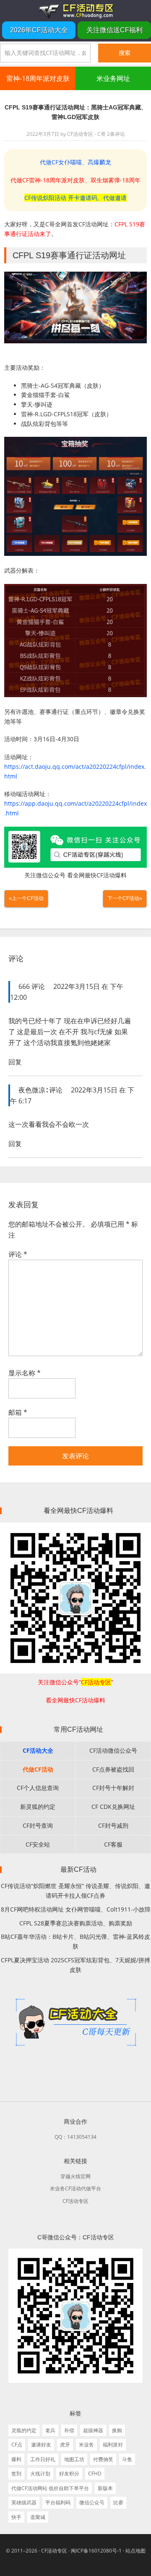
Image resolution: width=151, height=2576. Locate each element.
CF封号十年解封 (113, 1788)
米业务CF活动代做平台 (75, 2188)
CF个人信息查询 (38, 1788)
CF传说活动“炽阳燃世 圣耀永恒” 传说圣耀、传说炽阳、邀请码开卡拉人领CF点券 (75, 1891)
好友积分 (69, 2474)
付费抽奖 (103, 2459)
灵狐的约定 (24, 2430)
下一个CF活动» (125, 898)
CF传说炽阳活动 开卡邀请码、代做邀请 (75, 198)
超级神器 (93, 2430)
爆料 (16, 2459)
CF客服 (113, 1844)
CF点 (17, 2445)
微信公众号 (92, 2502)
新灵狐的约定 (38, 1807)
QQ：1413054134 (75, 2137)
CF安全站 (38, 1844)
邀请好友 (41, 2445)
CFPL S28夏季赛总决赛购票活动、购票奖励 (76, 1923)
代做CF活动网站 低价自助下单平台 (50, 2488)
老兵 (50, 2430)
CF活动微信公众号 (113, 1750)
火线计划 (40, 2474)
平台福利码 (58, 2502)
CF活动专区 (75, 10)
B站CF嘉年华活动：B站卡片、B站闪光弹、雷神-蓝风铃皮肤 (75, 1941)
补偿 (69, 2430)
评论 (18, 1254)
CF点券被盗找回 (113, 1769)
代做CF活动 (38, 1769)
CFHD (95, 2474)
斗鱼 (127, 2459)
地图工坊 (74, 2459)
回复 (15, 1062)
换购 (117, 2430)
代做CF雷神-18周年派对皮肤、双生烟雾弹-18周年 (75, 180)
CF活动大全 (38, 1750)
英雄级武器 (24, 2502)
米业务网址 (113, 78)
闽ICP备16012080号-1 (96, 2551)
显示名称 (25, 1373)
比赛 (118, 2502)
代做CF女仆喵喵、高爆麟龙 (75, 162)
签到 (16, 2474)
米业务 (86, 2445)
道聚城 (38, 2517)
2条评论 (116, 134)
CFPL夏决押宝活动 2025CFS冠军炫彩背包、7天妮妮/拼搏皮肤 (75, 1965)
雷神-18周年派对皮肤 (38, 78)
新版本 (105, 2488)
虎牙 (65, 2445)
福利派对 (113, 2445)
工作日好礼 (43, 2459)
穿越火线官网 (75, 2176)
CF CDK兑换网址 (113, 1807)
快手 (16, 2517)
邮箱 (18, 1412)
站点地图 (135, 2551)
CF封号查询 (38, 1825)
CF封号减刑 (113, 1825)
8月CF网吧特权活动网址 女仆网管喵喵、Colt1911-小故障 (76, 1909)
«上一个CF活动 (26, 898)
